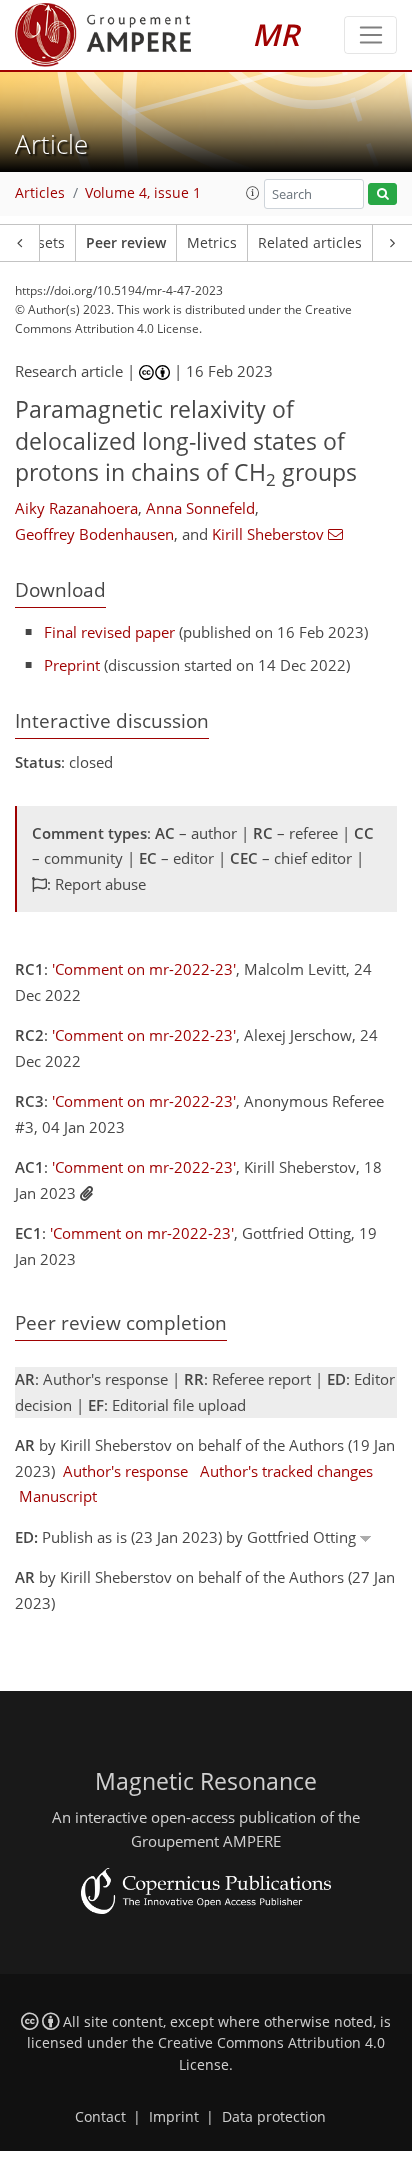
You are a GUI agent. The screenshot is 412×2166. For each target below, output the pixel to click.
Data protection (274, 2117)
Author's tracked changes (286, 1471)
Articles (40, 193)
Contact (100, 2117)
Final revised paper (109, 632)
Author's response (125, 1471)
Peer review (126, 243)
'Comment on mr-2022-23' (144, 969)
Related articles (310, 243)
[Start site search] (382, 194)
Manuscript (58, 1496)
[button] (253, 193)
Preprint (72, 665)
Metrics (212, 243)
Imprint (174, 2117)
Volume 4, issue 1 (143, 193)
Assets (43, 243)
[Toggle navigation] (370, 35)
